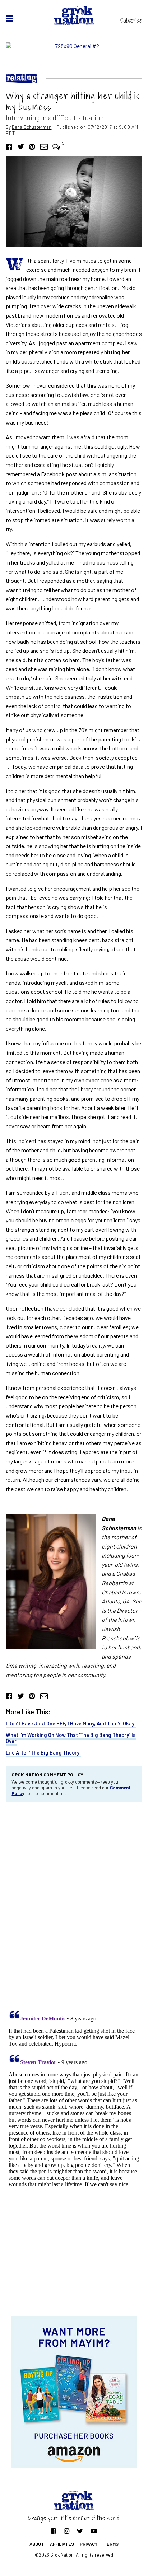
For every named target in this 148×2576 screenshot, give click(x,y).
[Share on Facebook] (9, 146)
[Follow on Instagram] (67, 2531)
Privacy (89, 2544)
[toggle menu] (10, 18)
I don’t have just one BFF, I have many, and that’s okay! (71, 1723)
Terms (111, 2544)
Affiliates (62, 2544)
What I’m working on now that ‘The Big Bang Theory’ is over (71, 1738)
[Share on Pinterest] (32, 146)
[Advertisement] (74, 2258)
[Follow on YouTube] (94, 2531)
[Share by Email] (44, 146)
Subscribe (131, 20)
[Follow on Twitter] (80, 2531)
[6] (56, 146)
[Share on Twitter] (21, 146)
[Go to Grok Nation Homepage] (74, 15)
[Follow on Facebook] (53, 2531)
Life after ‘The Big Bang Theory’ (43, 1753)
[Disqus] (74, 1904)
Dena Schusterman (32, 127)
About (37, 2544)
